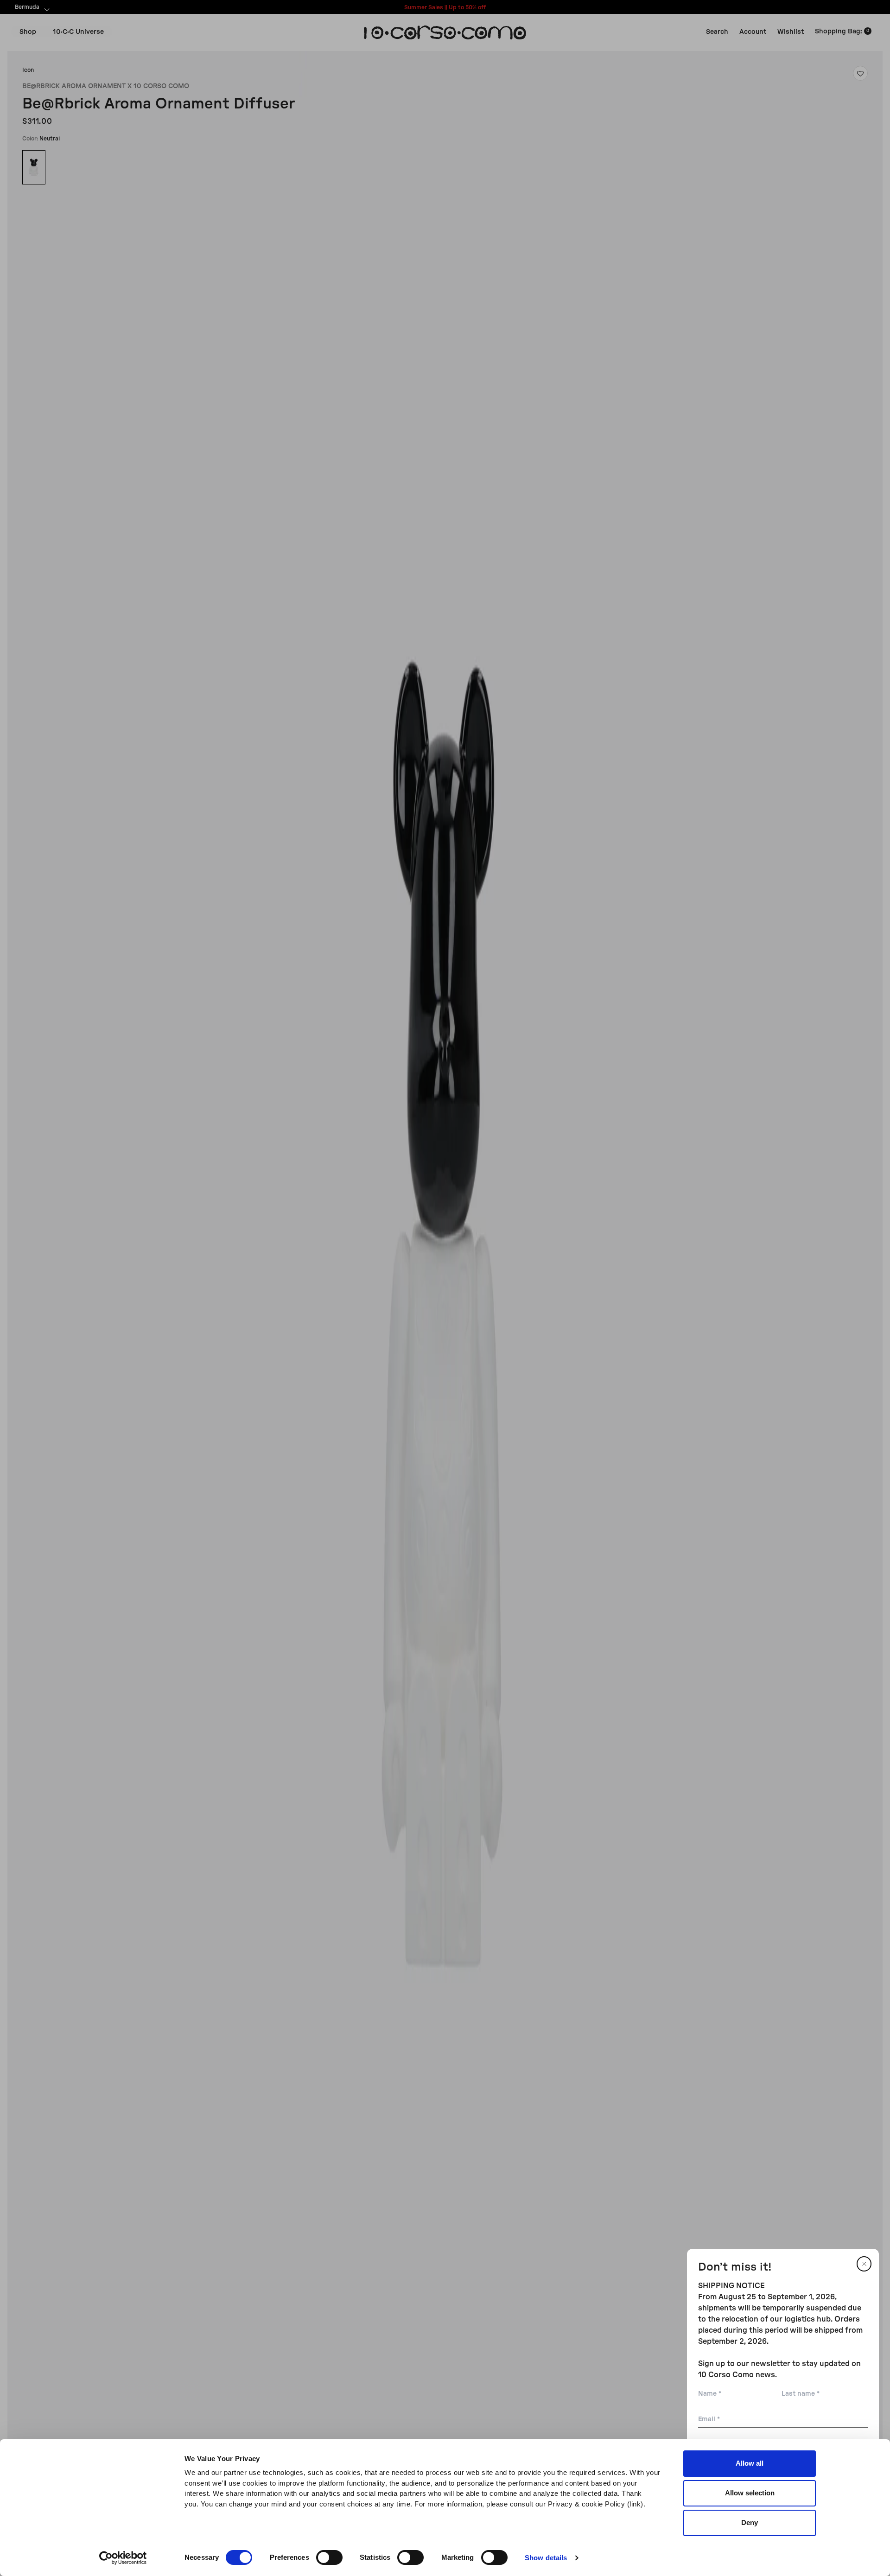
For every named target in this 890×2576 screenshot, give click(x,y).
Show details (546, 2558)
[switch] (329, 2557)
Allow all (750, 2463)
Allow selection (750, 2493)
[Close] (864, 2264)
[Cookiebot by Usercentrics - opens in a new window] (123, 2558)
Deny (750, 2522)
